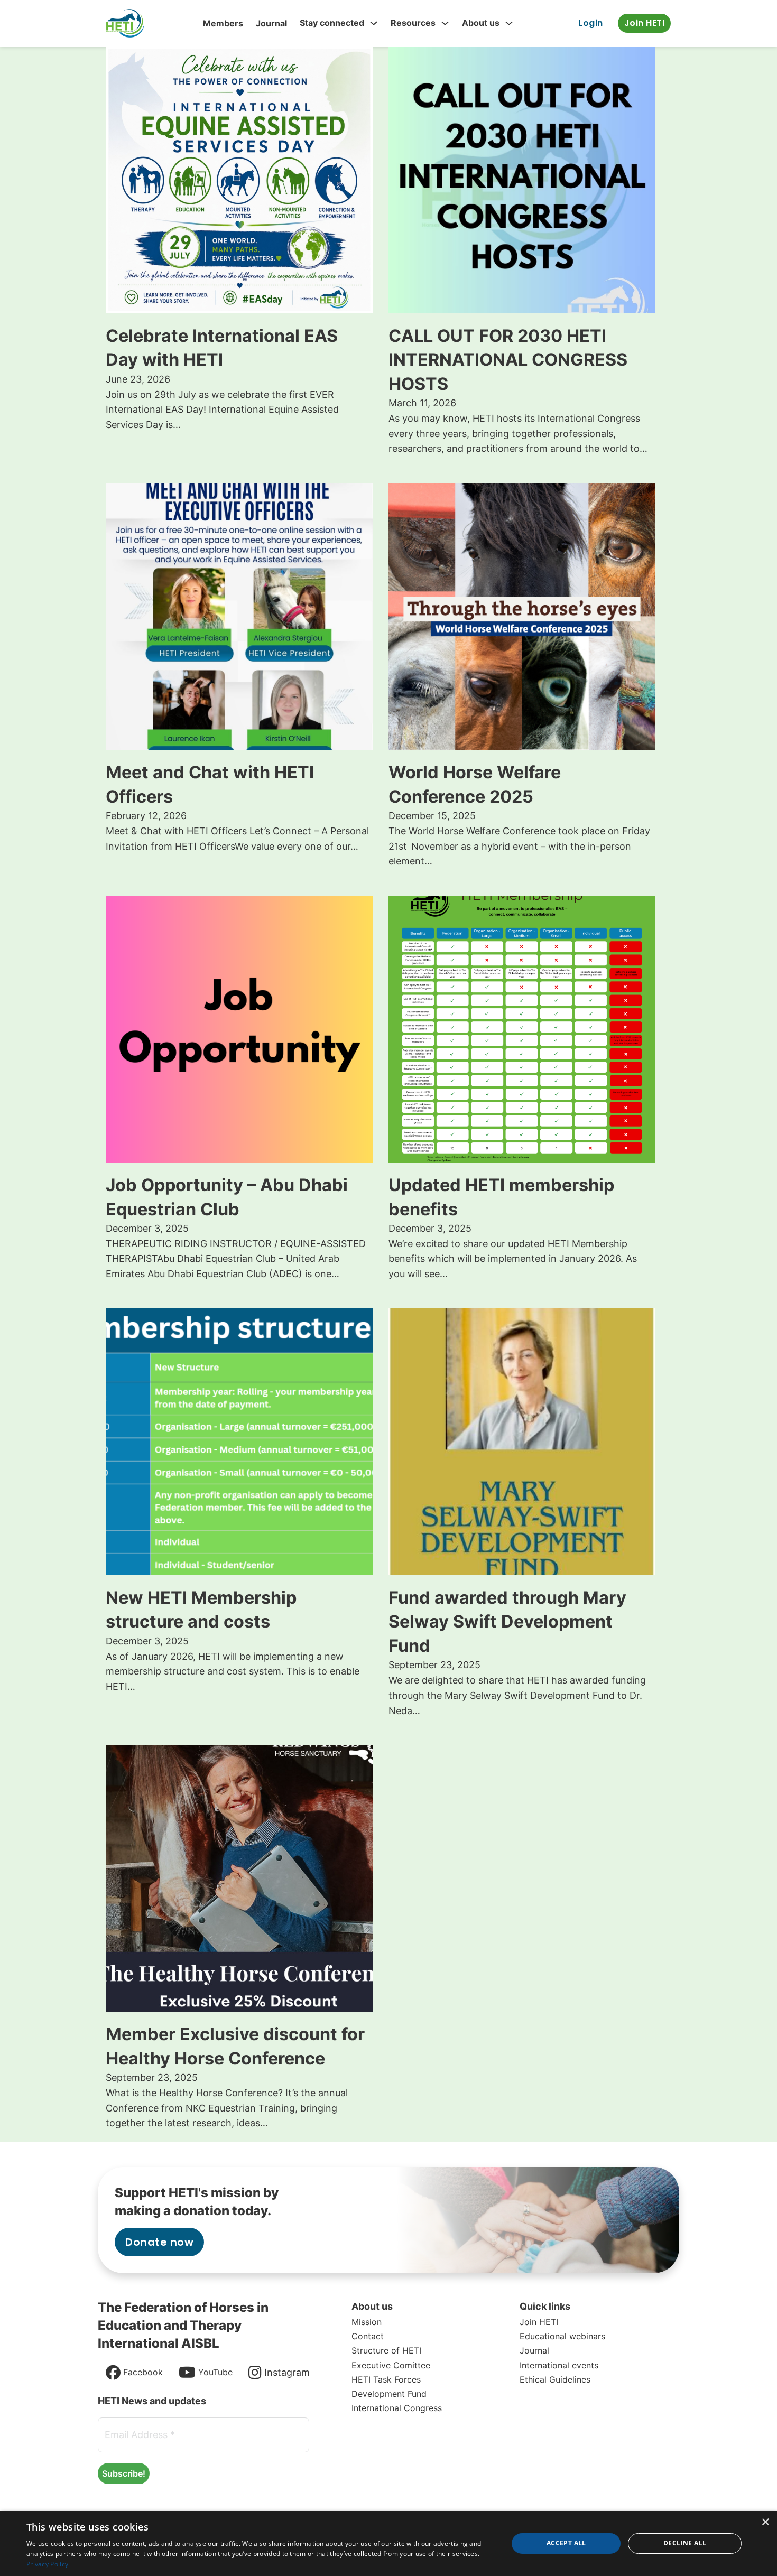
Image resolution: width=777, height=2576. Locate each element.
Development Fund (389, 2394)
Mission (367, 2322)
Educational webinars (562, 2336)
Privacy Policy (47, 2564)
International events (559, 2365)
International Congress (397, 2408)
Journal (271, 23)
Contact (368, 2336)
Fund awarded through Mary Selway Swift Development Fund (507, 1622)
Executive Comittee (391, 2365)
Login (591, 23)
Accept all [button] (566, 2543)
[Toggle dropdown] (374, 23)
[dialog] (388, 2544)
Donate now (159, 2242)
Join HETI (645, 23)
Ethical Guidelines (555, 2379)
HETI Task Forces (386, 2379)
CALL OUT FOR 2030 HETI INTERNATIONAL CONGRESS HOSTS (508, 360)
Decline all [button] (685, 2543)
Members (223, 23)
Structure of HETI (386, 2350)
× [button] (765, 2522)
